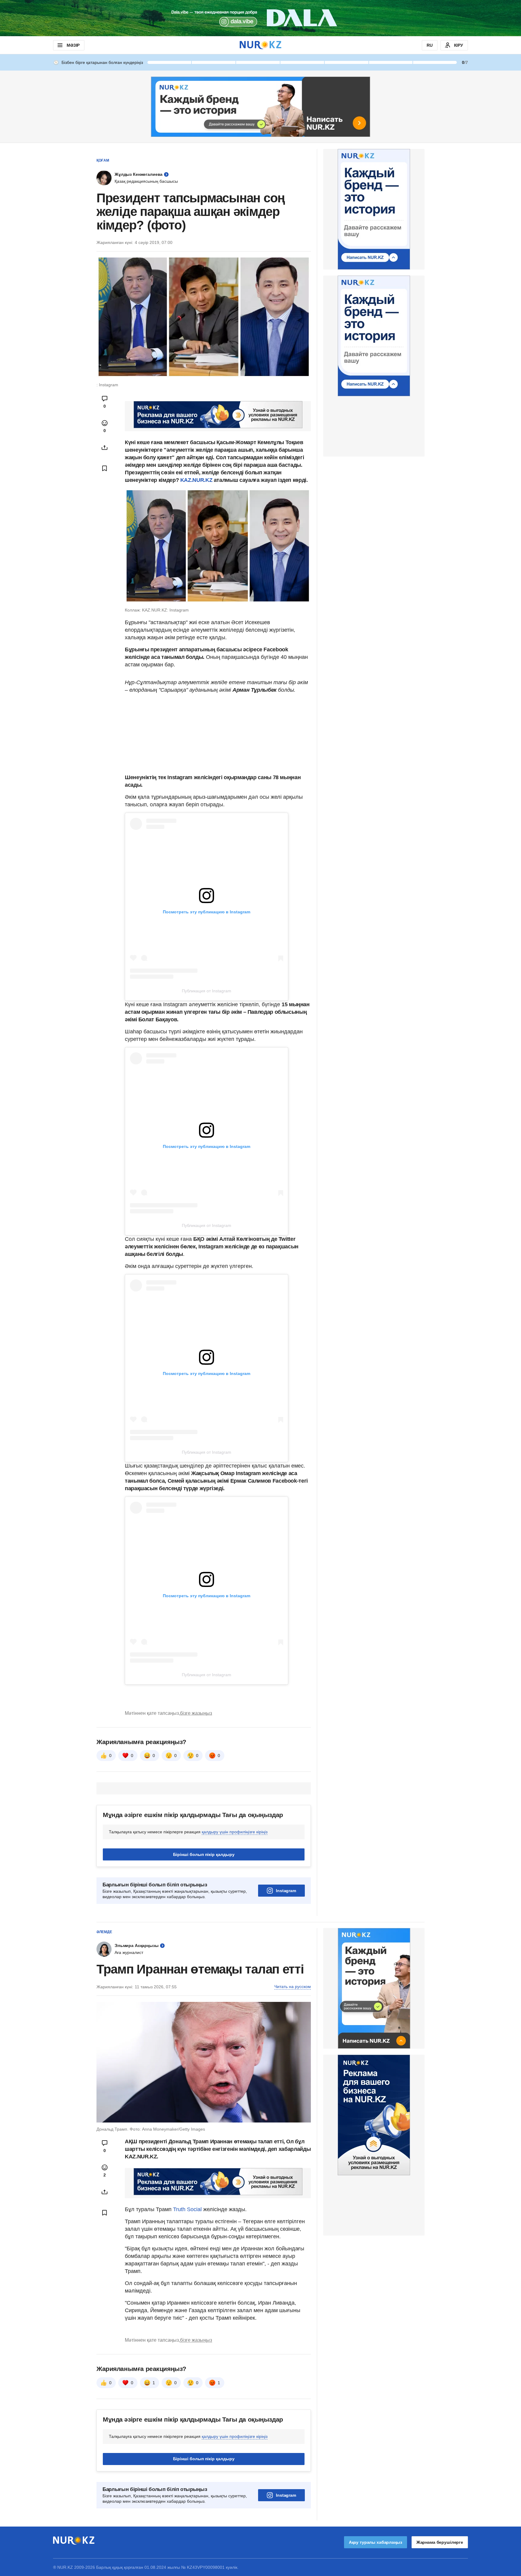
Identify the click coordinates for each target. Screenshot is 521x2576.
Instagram (286, 1891)
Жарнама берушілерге (440, 2542)
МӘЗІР (73, 45)
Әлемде (104, 1932)
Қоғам (103, 160)
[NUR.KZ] (260, 45)
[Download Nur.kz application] (260, 18)
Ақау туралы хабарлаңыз (376, 2542)
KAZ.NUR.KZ (196, 480)
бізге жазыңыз (196, 1713)
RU (430, 45)
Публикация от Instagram (207, 991)
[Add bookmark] (105, 468)
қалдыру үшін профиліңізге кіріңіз (235, 1832)
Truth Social (187, 2209)
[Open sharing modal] (105, 447)
